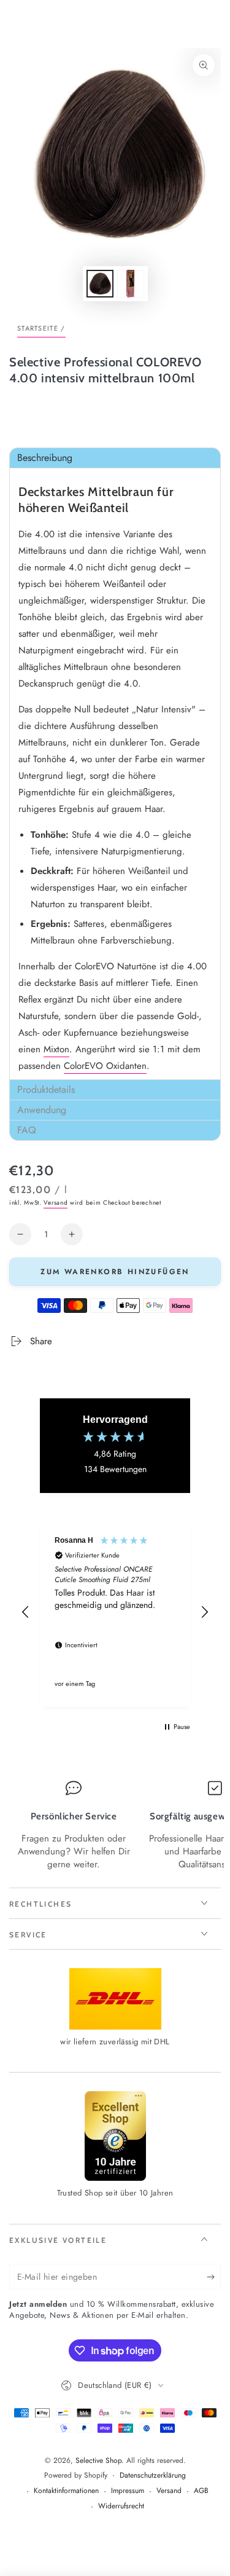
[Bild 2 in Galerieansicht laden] (131, 284)
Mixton (56, 1049)
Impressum (128, 2491)
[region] (115, 1612)
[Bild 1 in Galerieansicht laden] (100, 284)
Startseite (38, 328)
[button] (115, 458)
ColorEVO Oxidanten (105, 1066)
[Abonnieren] (214, 2277)
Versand (56, 1203)
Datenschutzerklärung (153, 2476)
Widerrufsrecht (121, 2506)
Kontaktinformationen (66, 2491)
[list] (115, 1826)
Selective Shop (98, 2460)
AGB (201, 2491)
